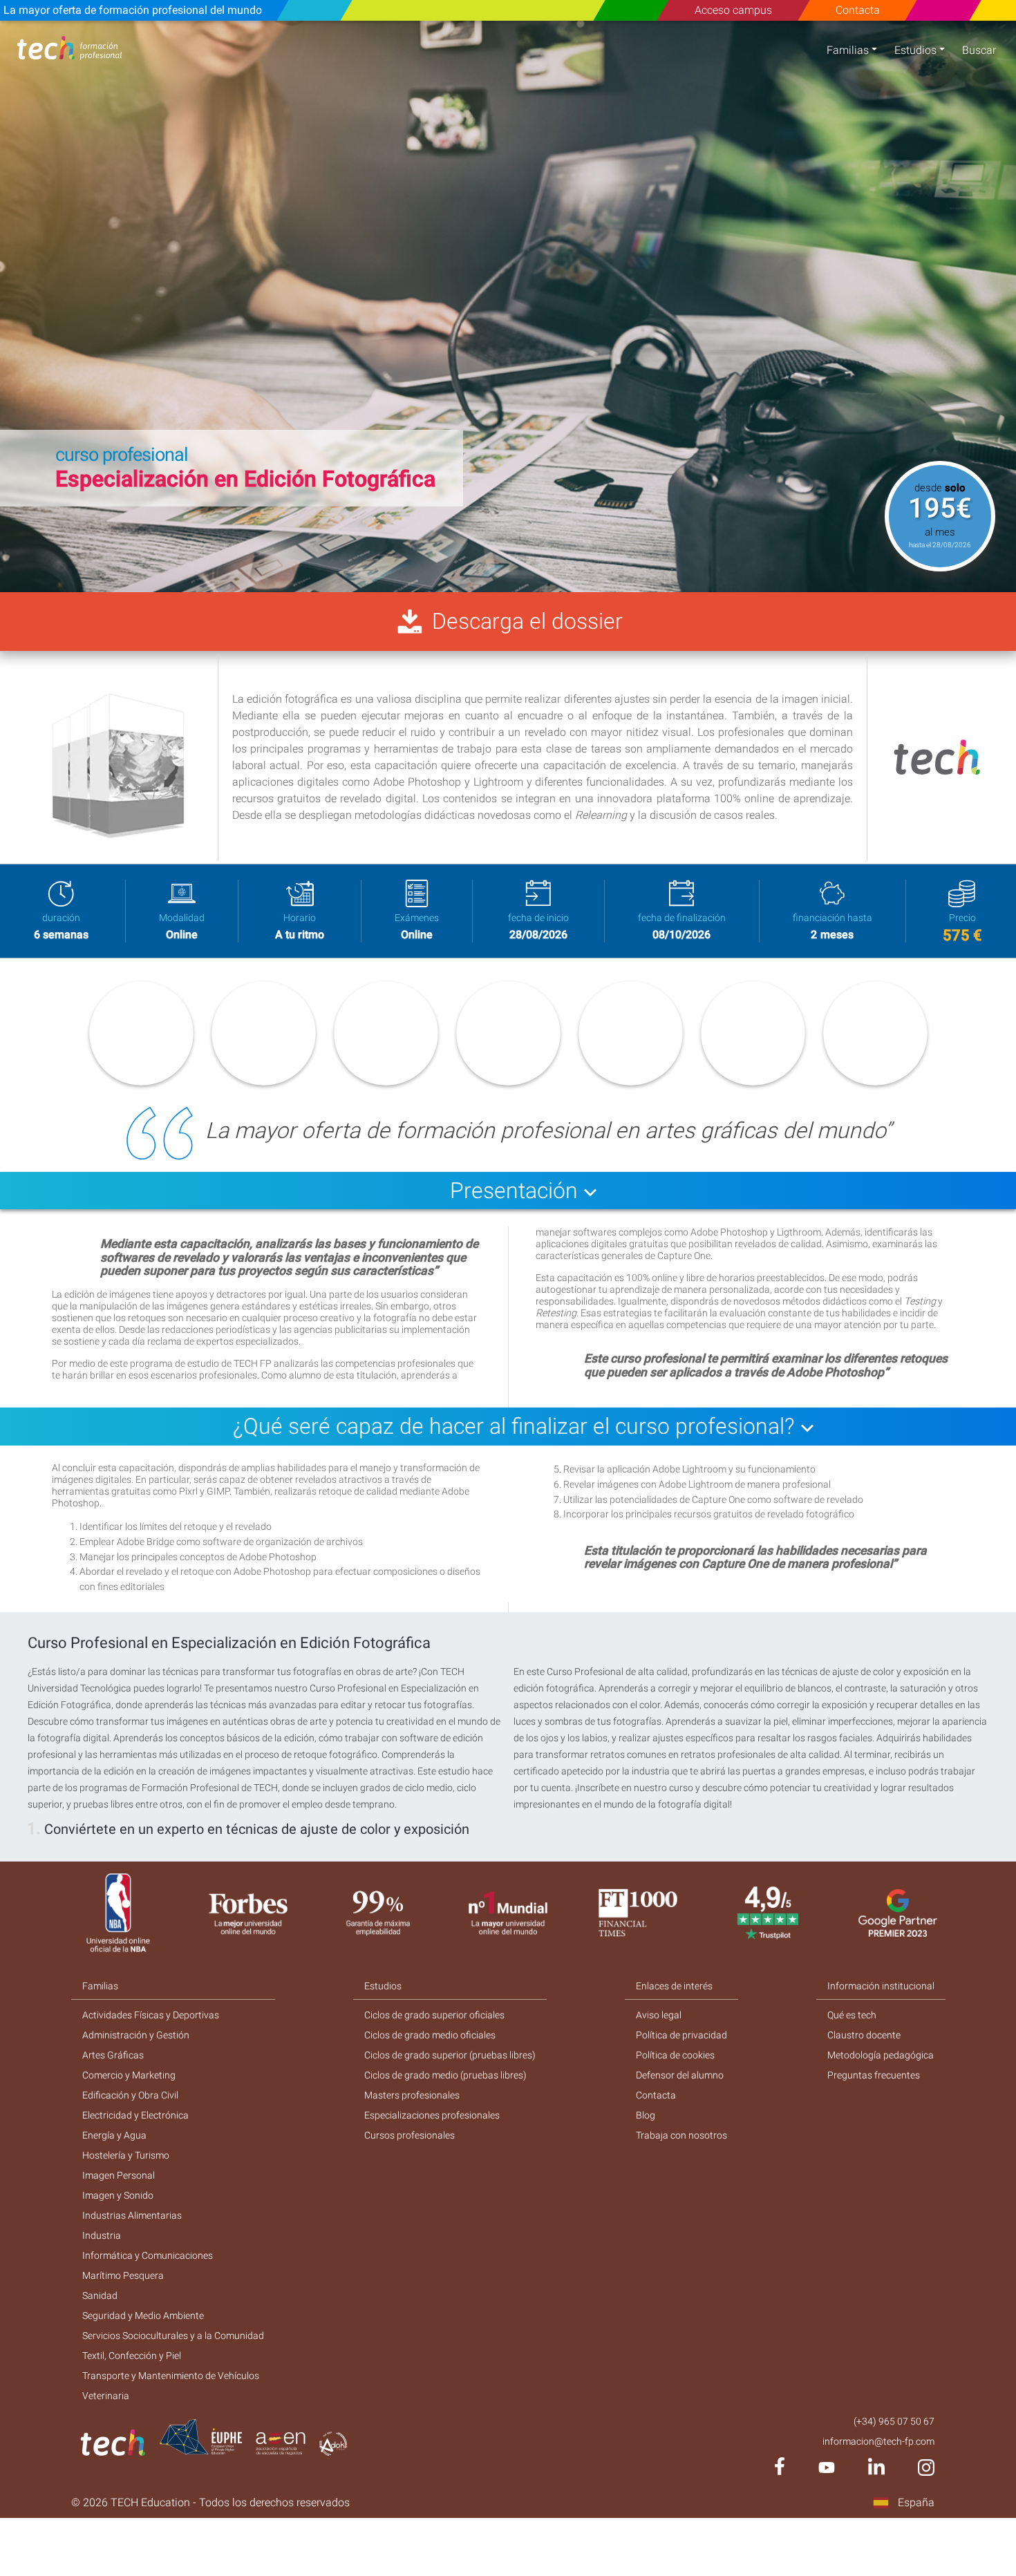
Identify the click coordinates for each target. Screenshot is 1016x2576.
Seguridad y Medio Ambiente (143, 2315)
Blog (646, 2115)
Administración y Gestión (136, 2035)
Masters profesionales (412, 2095)
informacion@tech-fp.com (878, 2441)
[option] (508, 306)
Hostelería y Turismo (126, 2155)
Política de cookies (675, 2055)
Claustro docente (864, 2035)
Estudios (915, 50)
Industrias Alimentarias (132, 2215)
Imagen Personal (119, 2175)
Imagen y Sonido (118, 2195)
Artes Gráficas (113, 2055)
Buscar (979, 50)
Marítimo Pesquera (123, 2275)
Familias (848, 50)
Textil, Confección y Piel (132, 2356)
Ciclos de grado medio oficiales (430, 2035)
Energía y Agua (114, 2135)
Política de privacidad (681, 2035)
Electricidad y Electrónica (135, 2115)
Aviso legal (659, 2015)
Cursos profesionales (410, 2135)
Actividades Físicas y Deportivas (151, 2015)
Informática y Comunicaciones (148, 2255)
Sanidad (100, 2295)
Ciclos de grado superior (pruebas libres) (450, 2055)
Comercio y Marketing (129, 2075)
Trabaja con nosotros (681, 2135)
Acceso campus (733, 10)
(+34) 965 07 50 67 (894, 2421)
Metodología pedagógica (881, 2055)
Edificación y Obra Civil (130, 2095)
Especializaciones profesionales (432, 2115)
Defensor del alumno (680, 2075)
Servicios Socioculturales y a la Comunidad (173, 2336)
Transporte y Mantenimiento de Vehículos (171, 2376)
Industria (102, 2235)
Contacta (857, 10)
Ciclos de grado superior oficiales (434, 2015)
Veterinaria (106, 2396)
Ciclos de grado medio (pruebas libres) (445, 2075)
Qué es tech (852, 2015)
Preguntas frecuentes (874, 2075)
